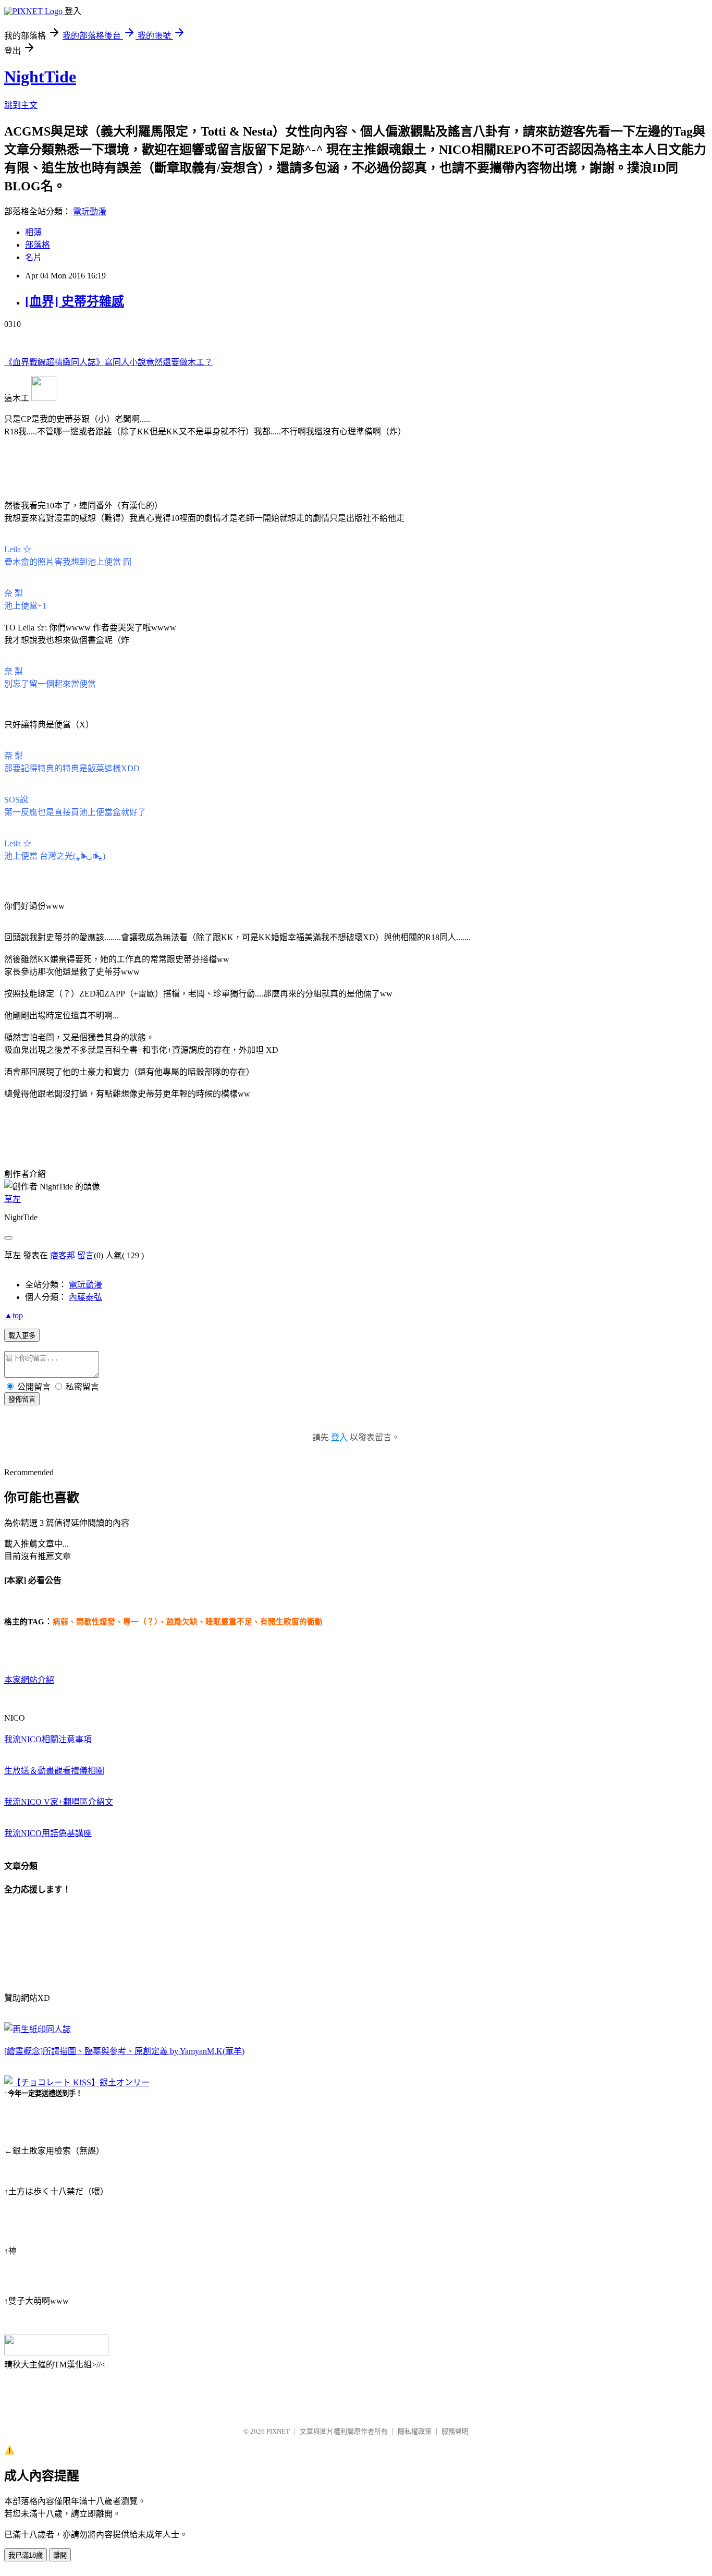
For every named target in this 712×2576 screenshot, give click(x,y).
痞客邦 (63, 1255)
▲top (14, 1315)
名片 (33, 257)
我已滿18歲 (26, 2555)
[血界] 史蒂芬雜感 (75, 301)
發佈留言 (22, 1399)
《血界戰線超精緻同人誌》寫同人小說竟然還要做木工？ (108, 362)
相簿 (33, 232)
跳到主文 (21, 105)
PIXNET (278, 2431)
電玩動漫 (90, 211)
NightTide (40, 77)
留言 (85, 1255)
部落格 (38, 245)
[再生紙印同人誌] (38, 2029)
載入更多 (22, 1336)
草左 (13, 1199)
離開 (60, 2555)
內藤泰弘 (85, 1297)
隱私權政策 (415, 2431)
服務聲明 (455, 2431)
